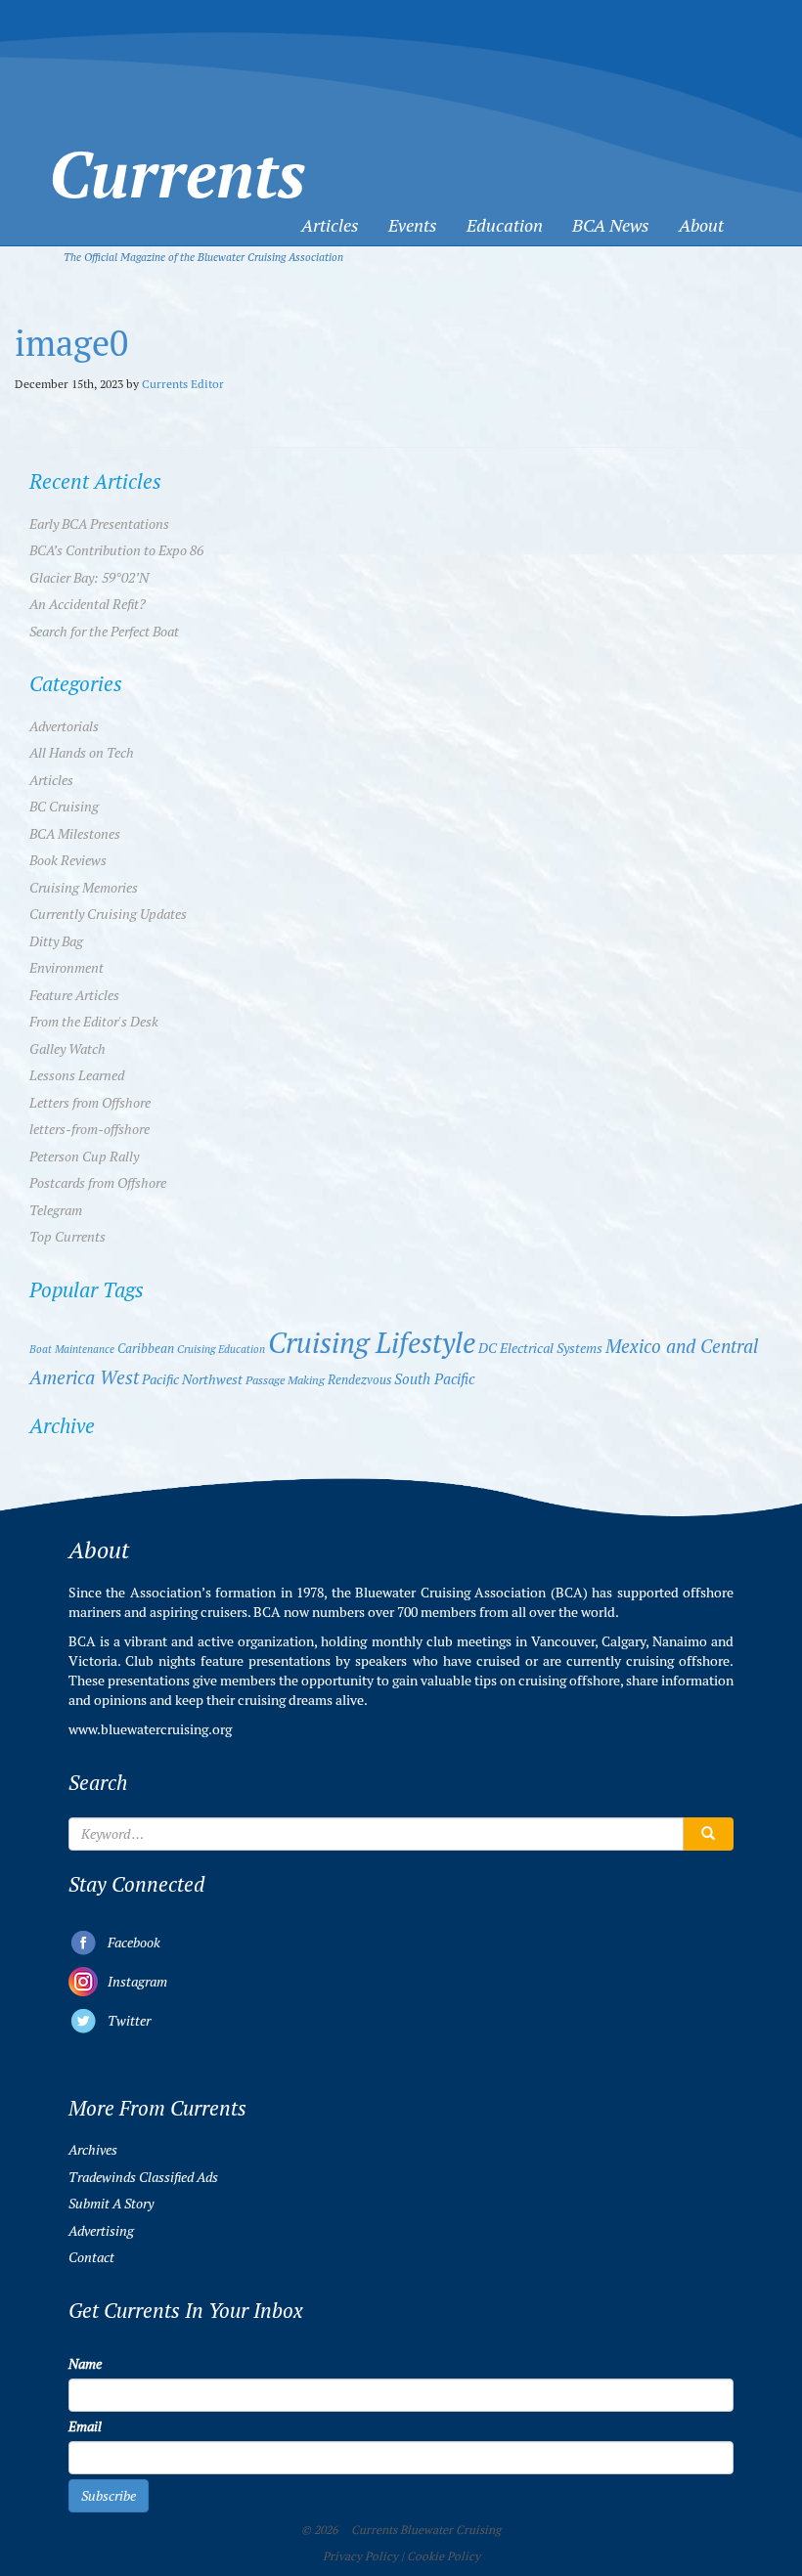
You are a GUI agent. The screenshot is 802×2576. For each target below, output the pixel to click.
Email (85, 2426)
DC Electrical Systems (540, 1349)
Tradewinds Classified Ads (143, 2177)
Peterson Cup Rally (84, 1157)
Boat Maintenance (72, 1349)
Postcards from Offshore (98, 1183)
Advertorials (64, 726)
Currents (178, 140)
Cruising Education (221, 1349)
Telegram (56, 1210)
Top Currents (67, 1237)
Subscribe (109, 2496)
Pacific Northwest (192, 1379)
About (701, 225)
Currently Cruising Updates (108, 914)
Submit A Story (111, 2204)
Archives (93, 2150)
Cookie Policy (444, 2556)
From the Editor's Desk (94, 1022)
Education (505, 225)
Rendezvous (359, 1380)
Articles (330, 225)
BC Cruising (64, 807)
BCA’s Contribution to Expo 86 (116, 550)
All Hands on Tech (82, 753)
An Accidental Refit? (88, 604)
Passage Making (285, 1380)
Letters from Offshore (90, 1103)
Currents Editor (183, 384)
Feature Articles (74, 995)
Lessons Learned (77, 1075)
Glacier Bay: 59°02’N (89, 578)
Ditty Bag (56, 941)
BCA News (611, 225)
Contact (91, 2257)
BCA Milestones (75, 834)
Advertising (101, 2231)
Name (85, 2364)
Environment (67, 968)
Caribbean (146, 1349)
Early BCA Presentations (99, 524)
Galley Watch (67, 1049)
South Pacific (434, 1379)
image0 (71, 344)
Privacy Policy (360, 2556)
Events (413, 225)
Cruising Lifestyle (372, 1343)
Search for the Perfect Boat (104, 632)
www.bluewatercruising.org (150, 1729)
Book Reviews (68, 860)
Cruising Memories (84, 888)
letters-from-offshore (89, 1129)
